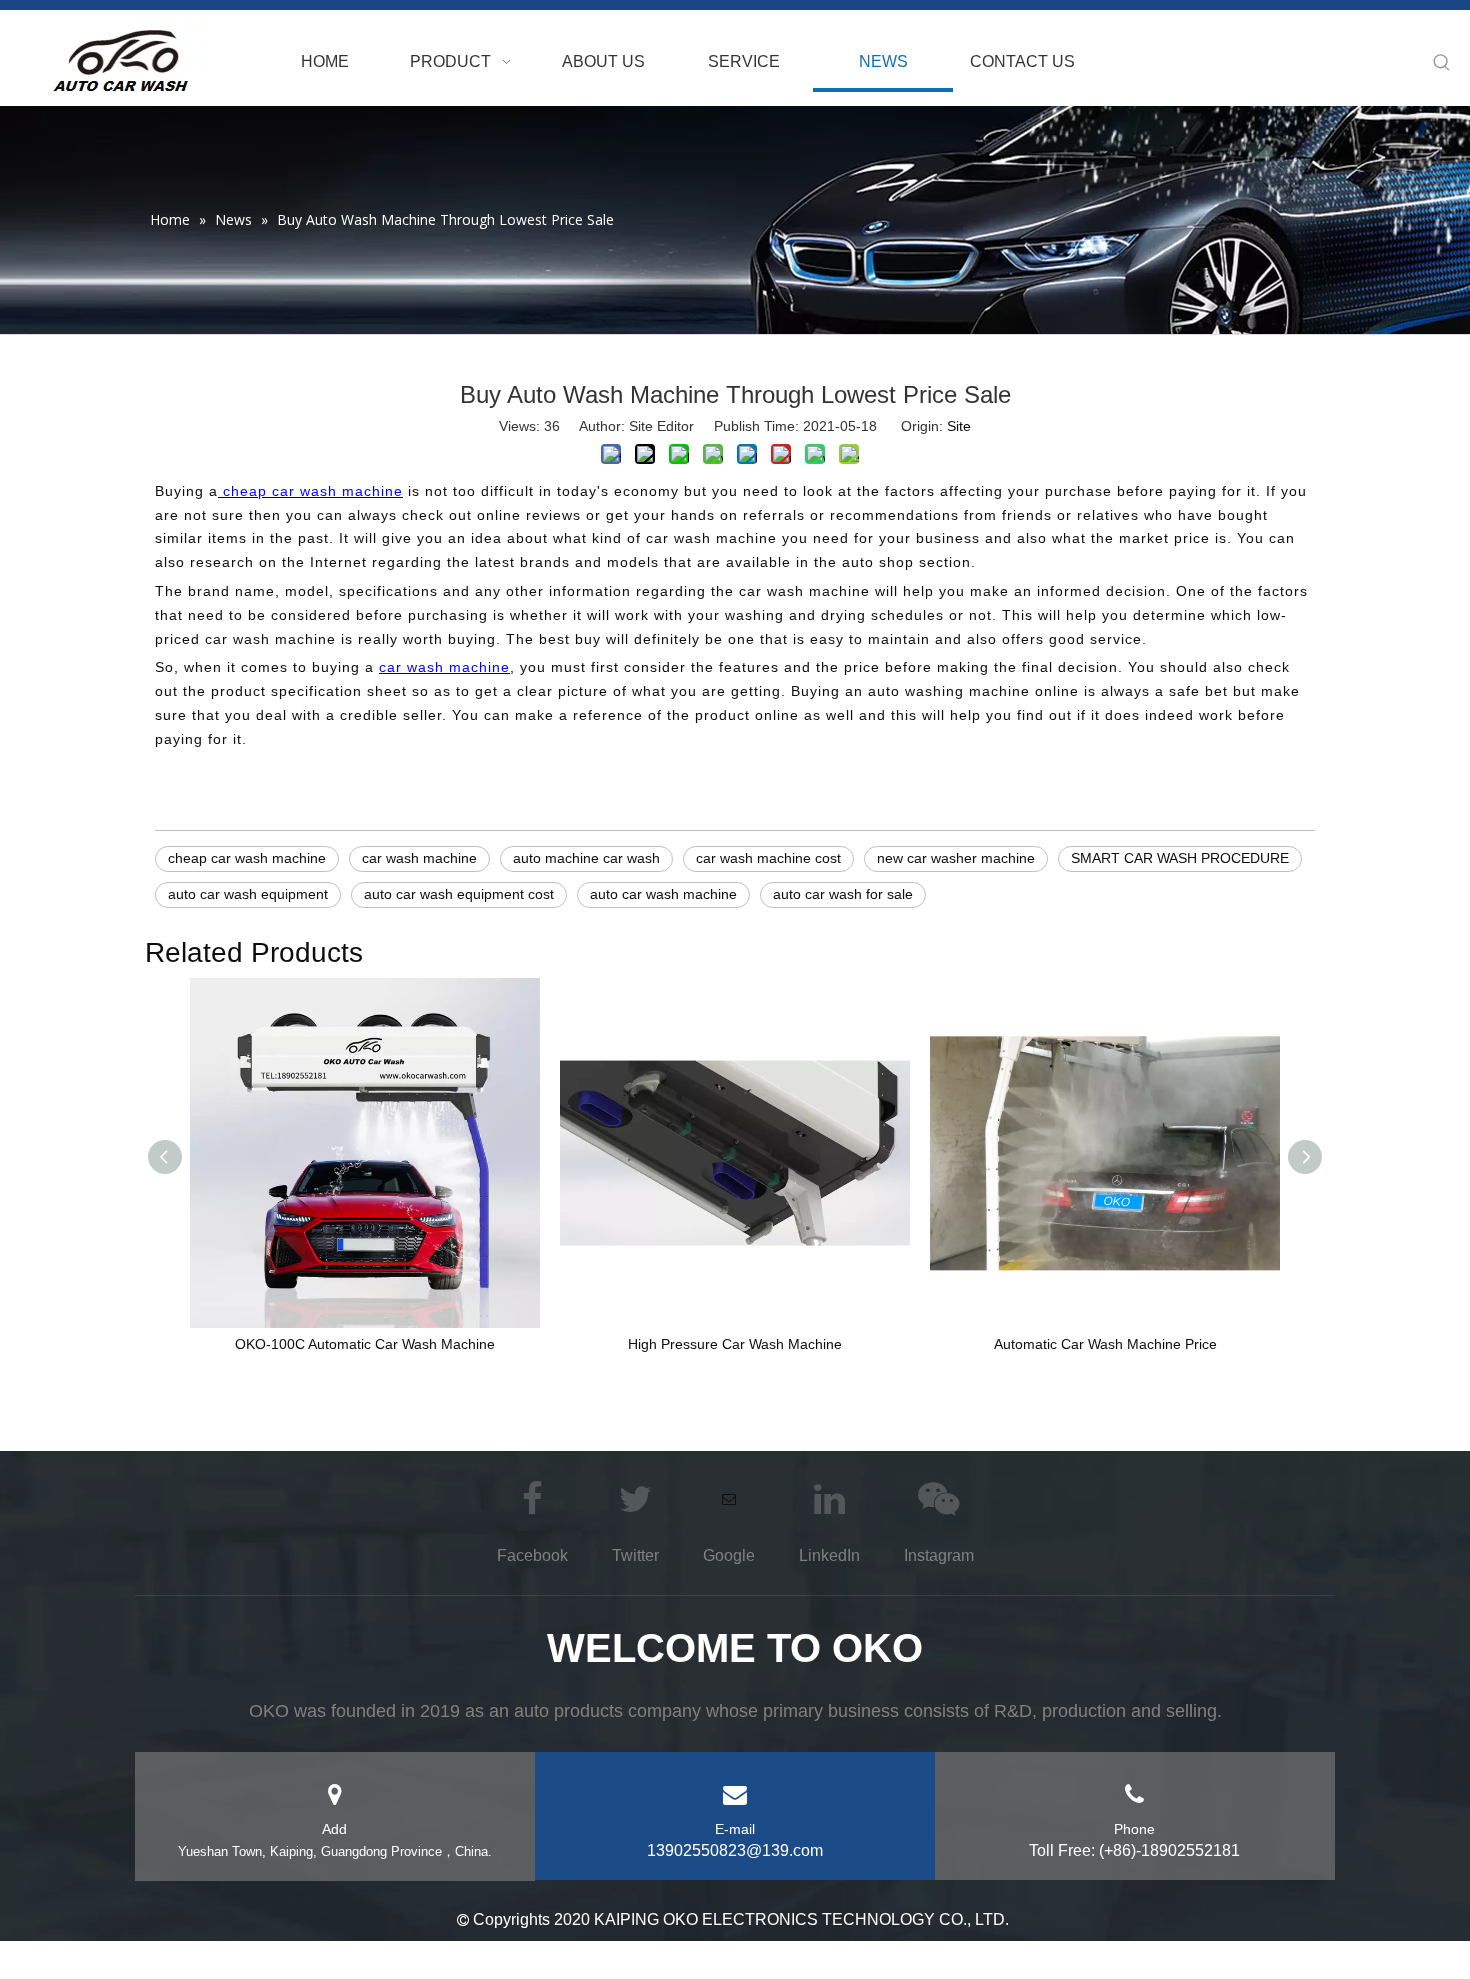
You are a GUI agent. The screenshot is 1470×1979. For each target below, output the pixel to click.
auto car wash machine (663, 894)
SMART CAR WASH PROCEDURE (1180, 858)
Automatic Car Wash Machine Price (1105, 1344)
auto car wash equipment (248, 894)
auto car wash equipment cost (459, 894)
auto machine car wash (586, 858)
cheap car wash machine (247, 858)
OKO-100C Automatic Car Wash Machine (365, 1344)
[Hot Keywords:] (1442, 63)
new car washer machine (956, 858)
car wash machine (419, 858)
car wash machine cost (768, 858)
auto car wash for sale (843, 894)
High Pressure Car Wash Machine (735, 1344)
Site (959, 426)
